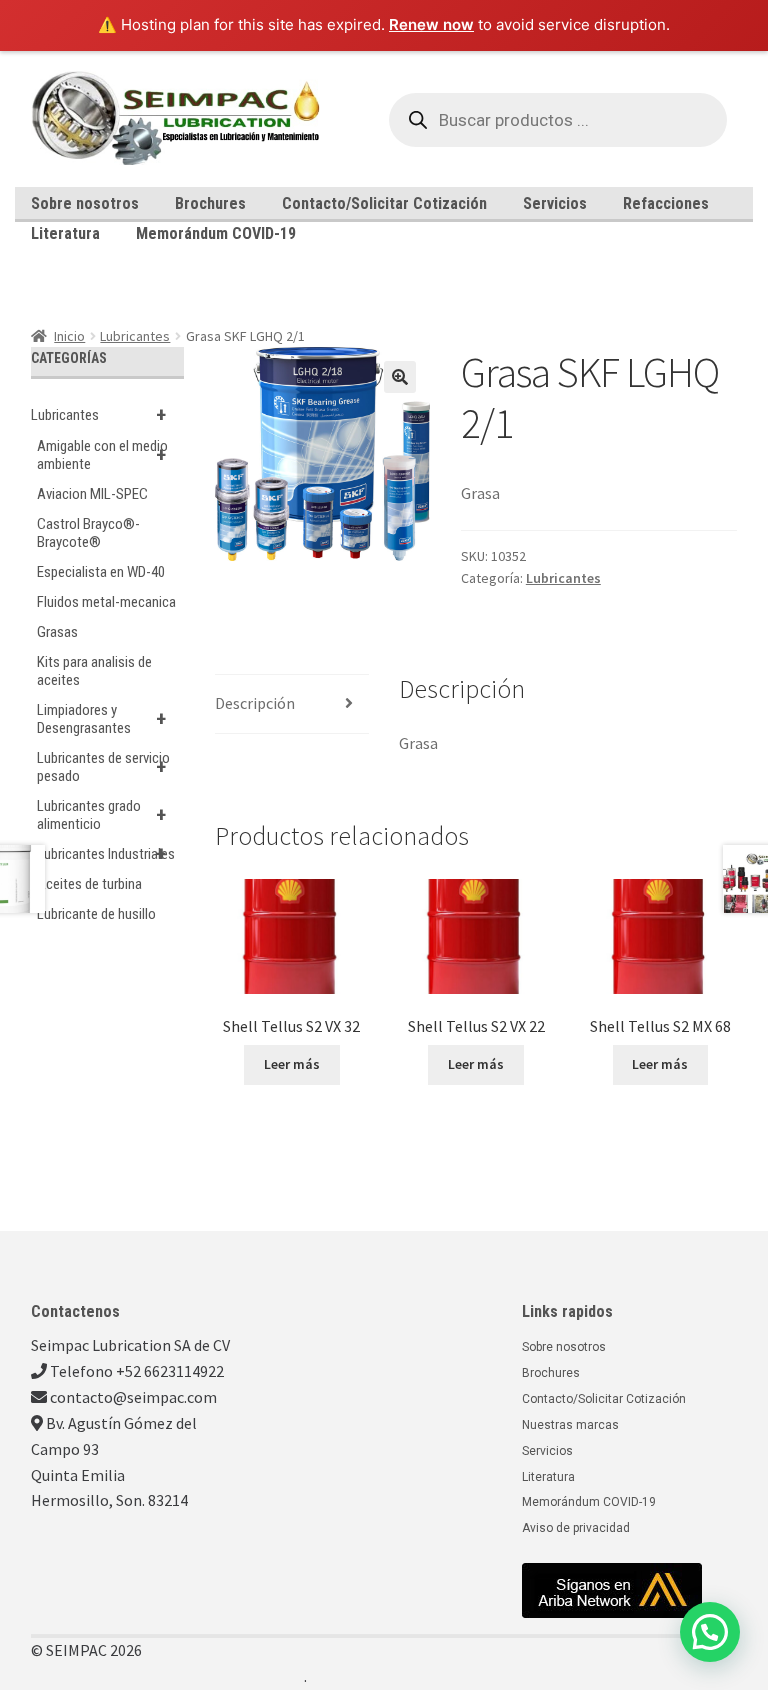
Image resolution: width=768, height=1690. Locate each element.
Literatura (65, 233)
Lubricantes (135, 336)
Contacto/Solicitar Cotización (384, 203)
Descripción (255, 703)
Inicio (69, 336)
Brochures (210, 203)
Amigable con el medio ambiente (102, 455)
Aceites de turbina (89, 884)
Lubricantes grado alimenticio (101, 815)
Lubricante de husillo (96, 914)
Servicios (555, 203)
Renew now (431, 24)
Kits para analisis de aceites (94, 671)
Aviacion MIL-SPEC (92, 494)
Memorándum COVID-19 (216, 233)
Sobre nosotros (85, 203)
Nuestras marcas (570, 1425)
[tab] (292, 704)
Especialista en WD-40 (101, 572)
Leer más (292, 1064)
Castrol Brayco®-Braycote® (88, 533)
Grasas (57, 632)
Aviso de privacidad (576, 1528)
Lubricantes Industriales (106, 854)
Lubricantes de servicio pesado (103, 767)
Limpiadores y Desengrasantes (101, 719)
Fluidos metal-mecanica (106, 602)
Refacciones (666, 203)
